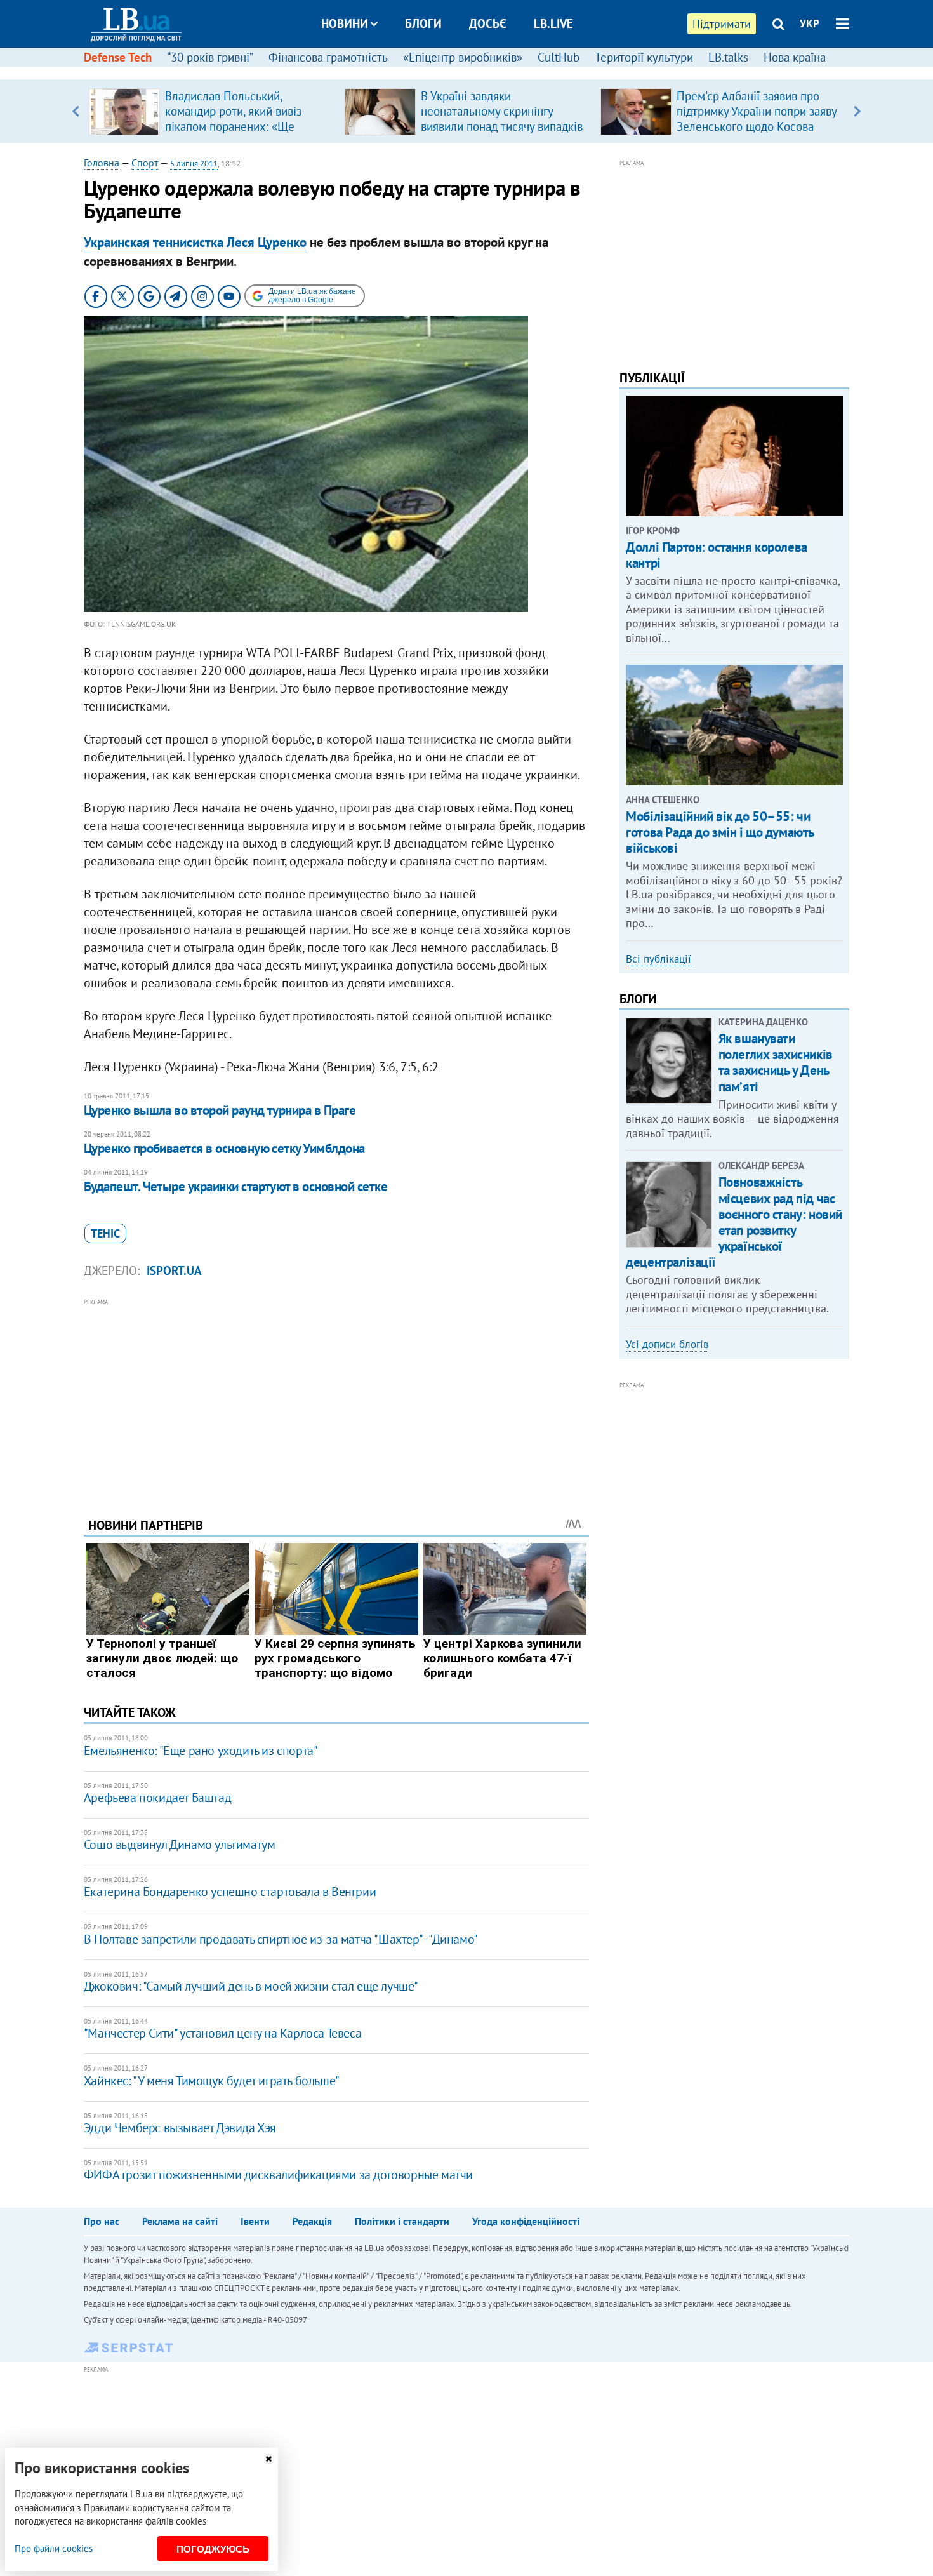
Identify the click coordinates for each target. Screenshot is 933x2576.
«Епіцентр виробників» (463, 57)
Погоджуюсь (213, 2549)
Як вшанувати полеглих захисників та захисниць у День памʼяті (776, 1063)
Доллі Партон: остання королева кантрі (716, 555)
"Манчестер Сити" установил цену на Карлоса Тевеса (222, 2033)
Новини (345, 23)
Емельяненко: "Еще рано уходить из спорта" (201, 1751)
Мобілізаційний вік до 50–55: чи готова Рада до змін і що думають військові (720, 832)
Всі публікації (658, 959)
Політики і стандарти (402, 2221)
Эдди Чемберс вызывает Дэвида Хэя (180, 2128)
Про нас (102, 2221)
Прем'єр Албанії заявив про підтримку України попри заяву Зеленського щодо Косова (757, 111)
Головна (102, 163)
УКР (810, 23)
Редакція (312, 2221)
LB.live (553, 23)
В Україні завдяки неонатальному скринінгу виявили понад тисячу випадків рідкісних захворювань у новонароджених (502, 126)
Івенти (255, 2221)
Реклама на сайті (180, 2221)
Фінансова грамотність (328, 57)
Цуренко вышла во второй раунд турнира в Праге (220, 1110)
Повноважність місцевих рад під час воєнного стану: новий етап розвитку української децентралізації (734, 1222)
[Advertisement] (336, 1398)
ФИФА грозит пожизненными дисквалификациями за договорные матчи (278, 2175)
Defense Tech (118, 57)
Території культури (644, 57)
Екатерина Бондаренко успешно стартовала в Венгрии (230, 1892)
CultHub (559, 57)
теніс (105, 1233)
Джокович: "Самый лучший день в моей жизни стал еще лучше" (251, 1986)
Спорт (145, 163)
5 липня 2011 (194, 164)
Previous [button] (76, 111)
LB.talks (728, 57)
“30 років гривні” (210, 57)
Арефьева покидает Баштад (157, 1798)
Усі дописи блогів (667, 1344)
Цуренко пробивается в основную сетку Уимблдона (224, 1148)
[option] (212, 111)
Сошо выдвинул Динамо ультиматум (180, 1845)
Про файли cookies (54, 2548)
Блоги (423, 23)
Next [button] (857, 111)
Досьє (488, 23)
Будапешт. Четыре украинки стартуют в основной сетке (235, 1186)
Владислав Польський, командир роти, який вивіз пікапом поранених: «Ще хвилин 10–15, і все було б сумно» (235, 126)
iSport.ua (174, 1271)
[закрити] (268, 2459)
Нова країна (795, 57)
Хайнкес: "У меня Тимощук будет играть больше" (212, 2081)
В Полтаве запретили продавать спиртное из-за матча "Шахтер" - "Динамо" (281, 1939)
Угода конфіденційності (526, 2221)
